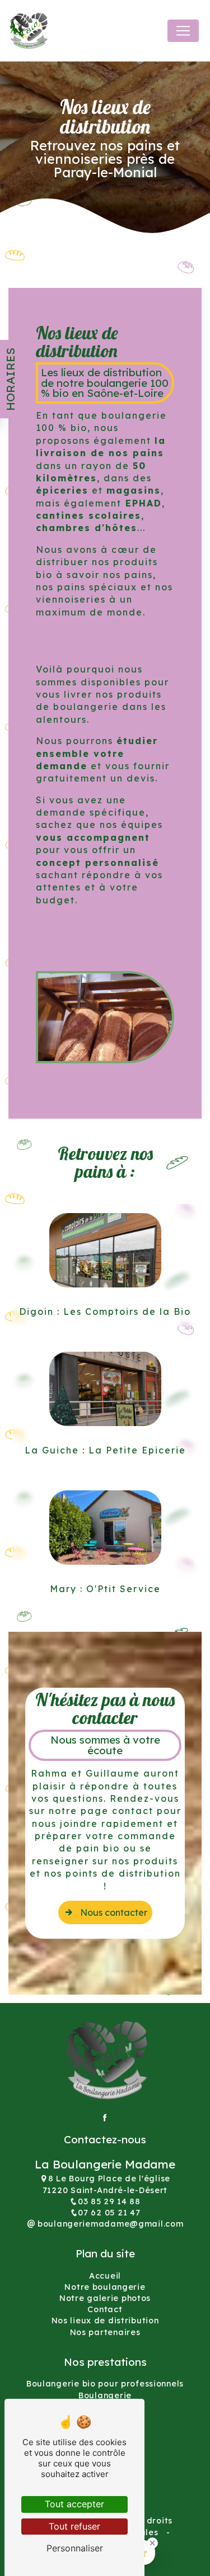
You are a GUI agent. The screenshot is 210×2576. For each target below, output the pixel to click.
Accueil (105, 2276)
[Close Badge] (152, 2543)
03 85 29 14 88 (109, 2201)
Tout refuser (74, 2526)
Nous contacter (114, 1912)
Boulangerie (105, 2395)
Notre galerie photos (105, 2298)
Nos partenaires (105, 2332)
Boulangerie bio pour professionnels (105, 2384)
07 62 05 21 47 (109, 2213)
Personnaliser (75, 2548)
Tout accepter (74, 2504)
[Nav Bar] (183, 31)
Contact (105, 2309)
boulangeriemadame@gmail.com (109, 2224)
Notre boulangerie (105, 2287)
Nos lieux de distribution (105, 2321)
